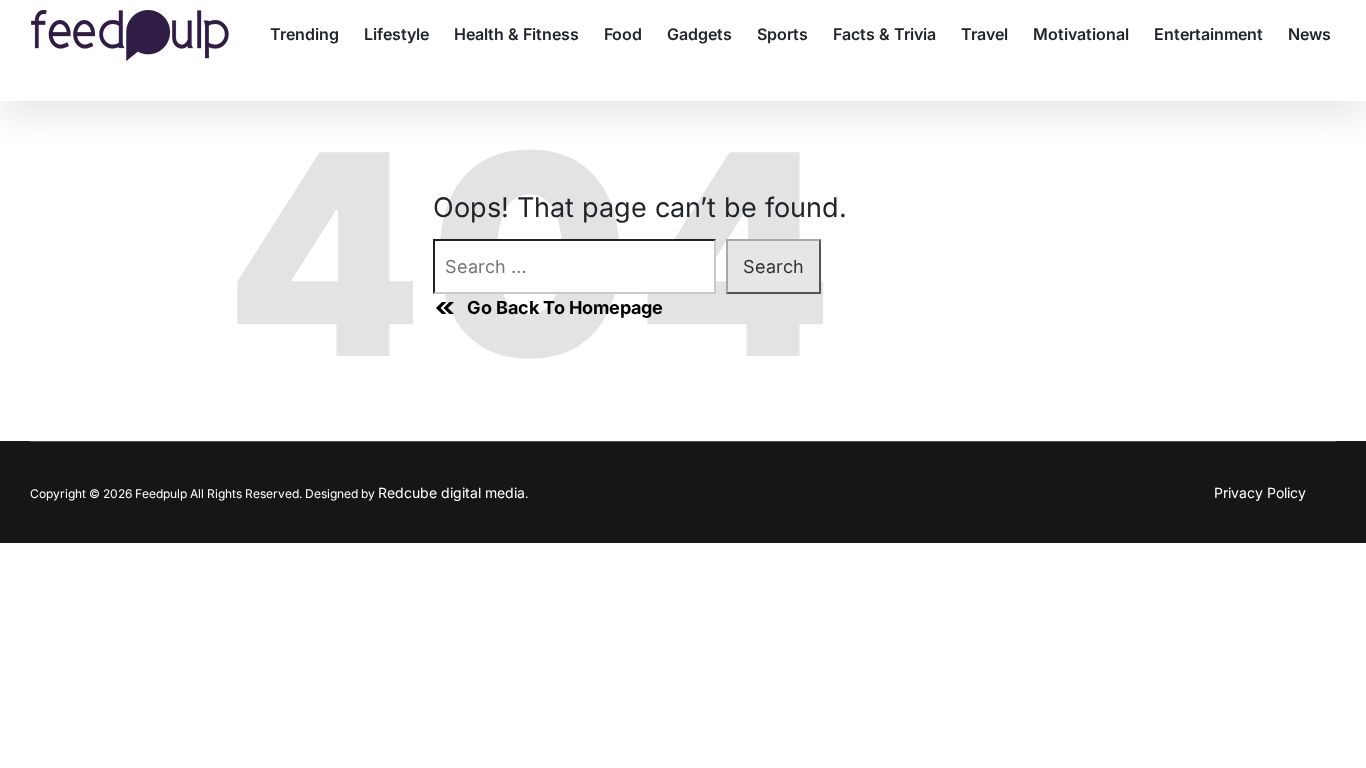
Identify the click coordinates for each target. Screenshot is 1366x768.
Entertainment (1208, 34)
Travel (984, 34)
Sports (782, 34)
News (1309, 34)
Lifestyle (396, 34)
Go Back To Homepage (565, 307)
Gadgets (699, 34)
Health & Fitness (516, 34)
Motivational (1081, 34)
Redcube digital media (451, 492)
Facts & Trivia (884, 34)
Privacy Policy (1260, 492)
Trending (304, 34)
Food (623, 34)
